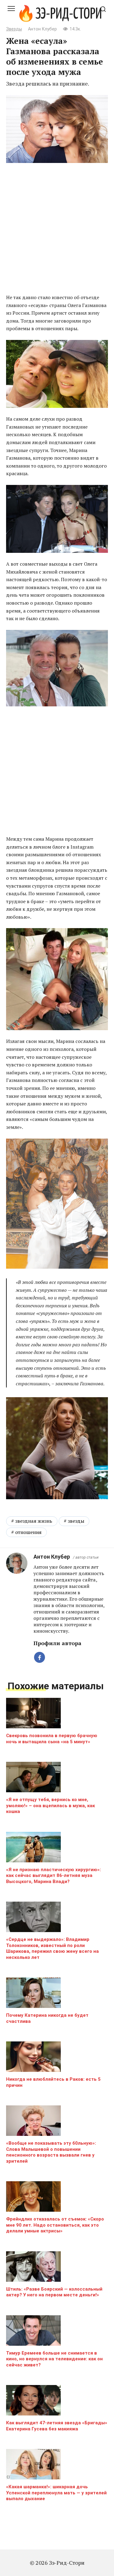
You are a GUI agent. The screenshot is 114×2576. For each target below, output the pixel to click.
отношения (28, 1532)
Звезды (14, 29)
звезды (76, 1521)
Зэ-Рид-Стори (69, 14)
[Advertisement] (57, 229)
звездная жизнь (34, 1521)
